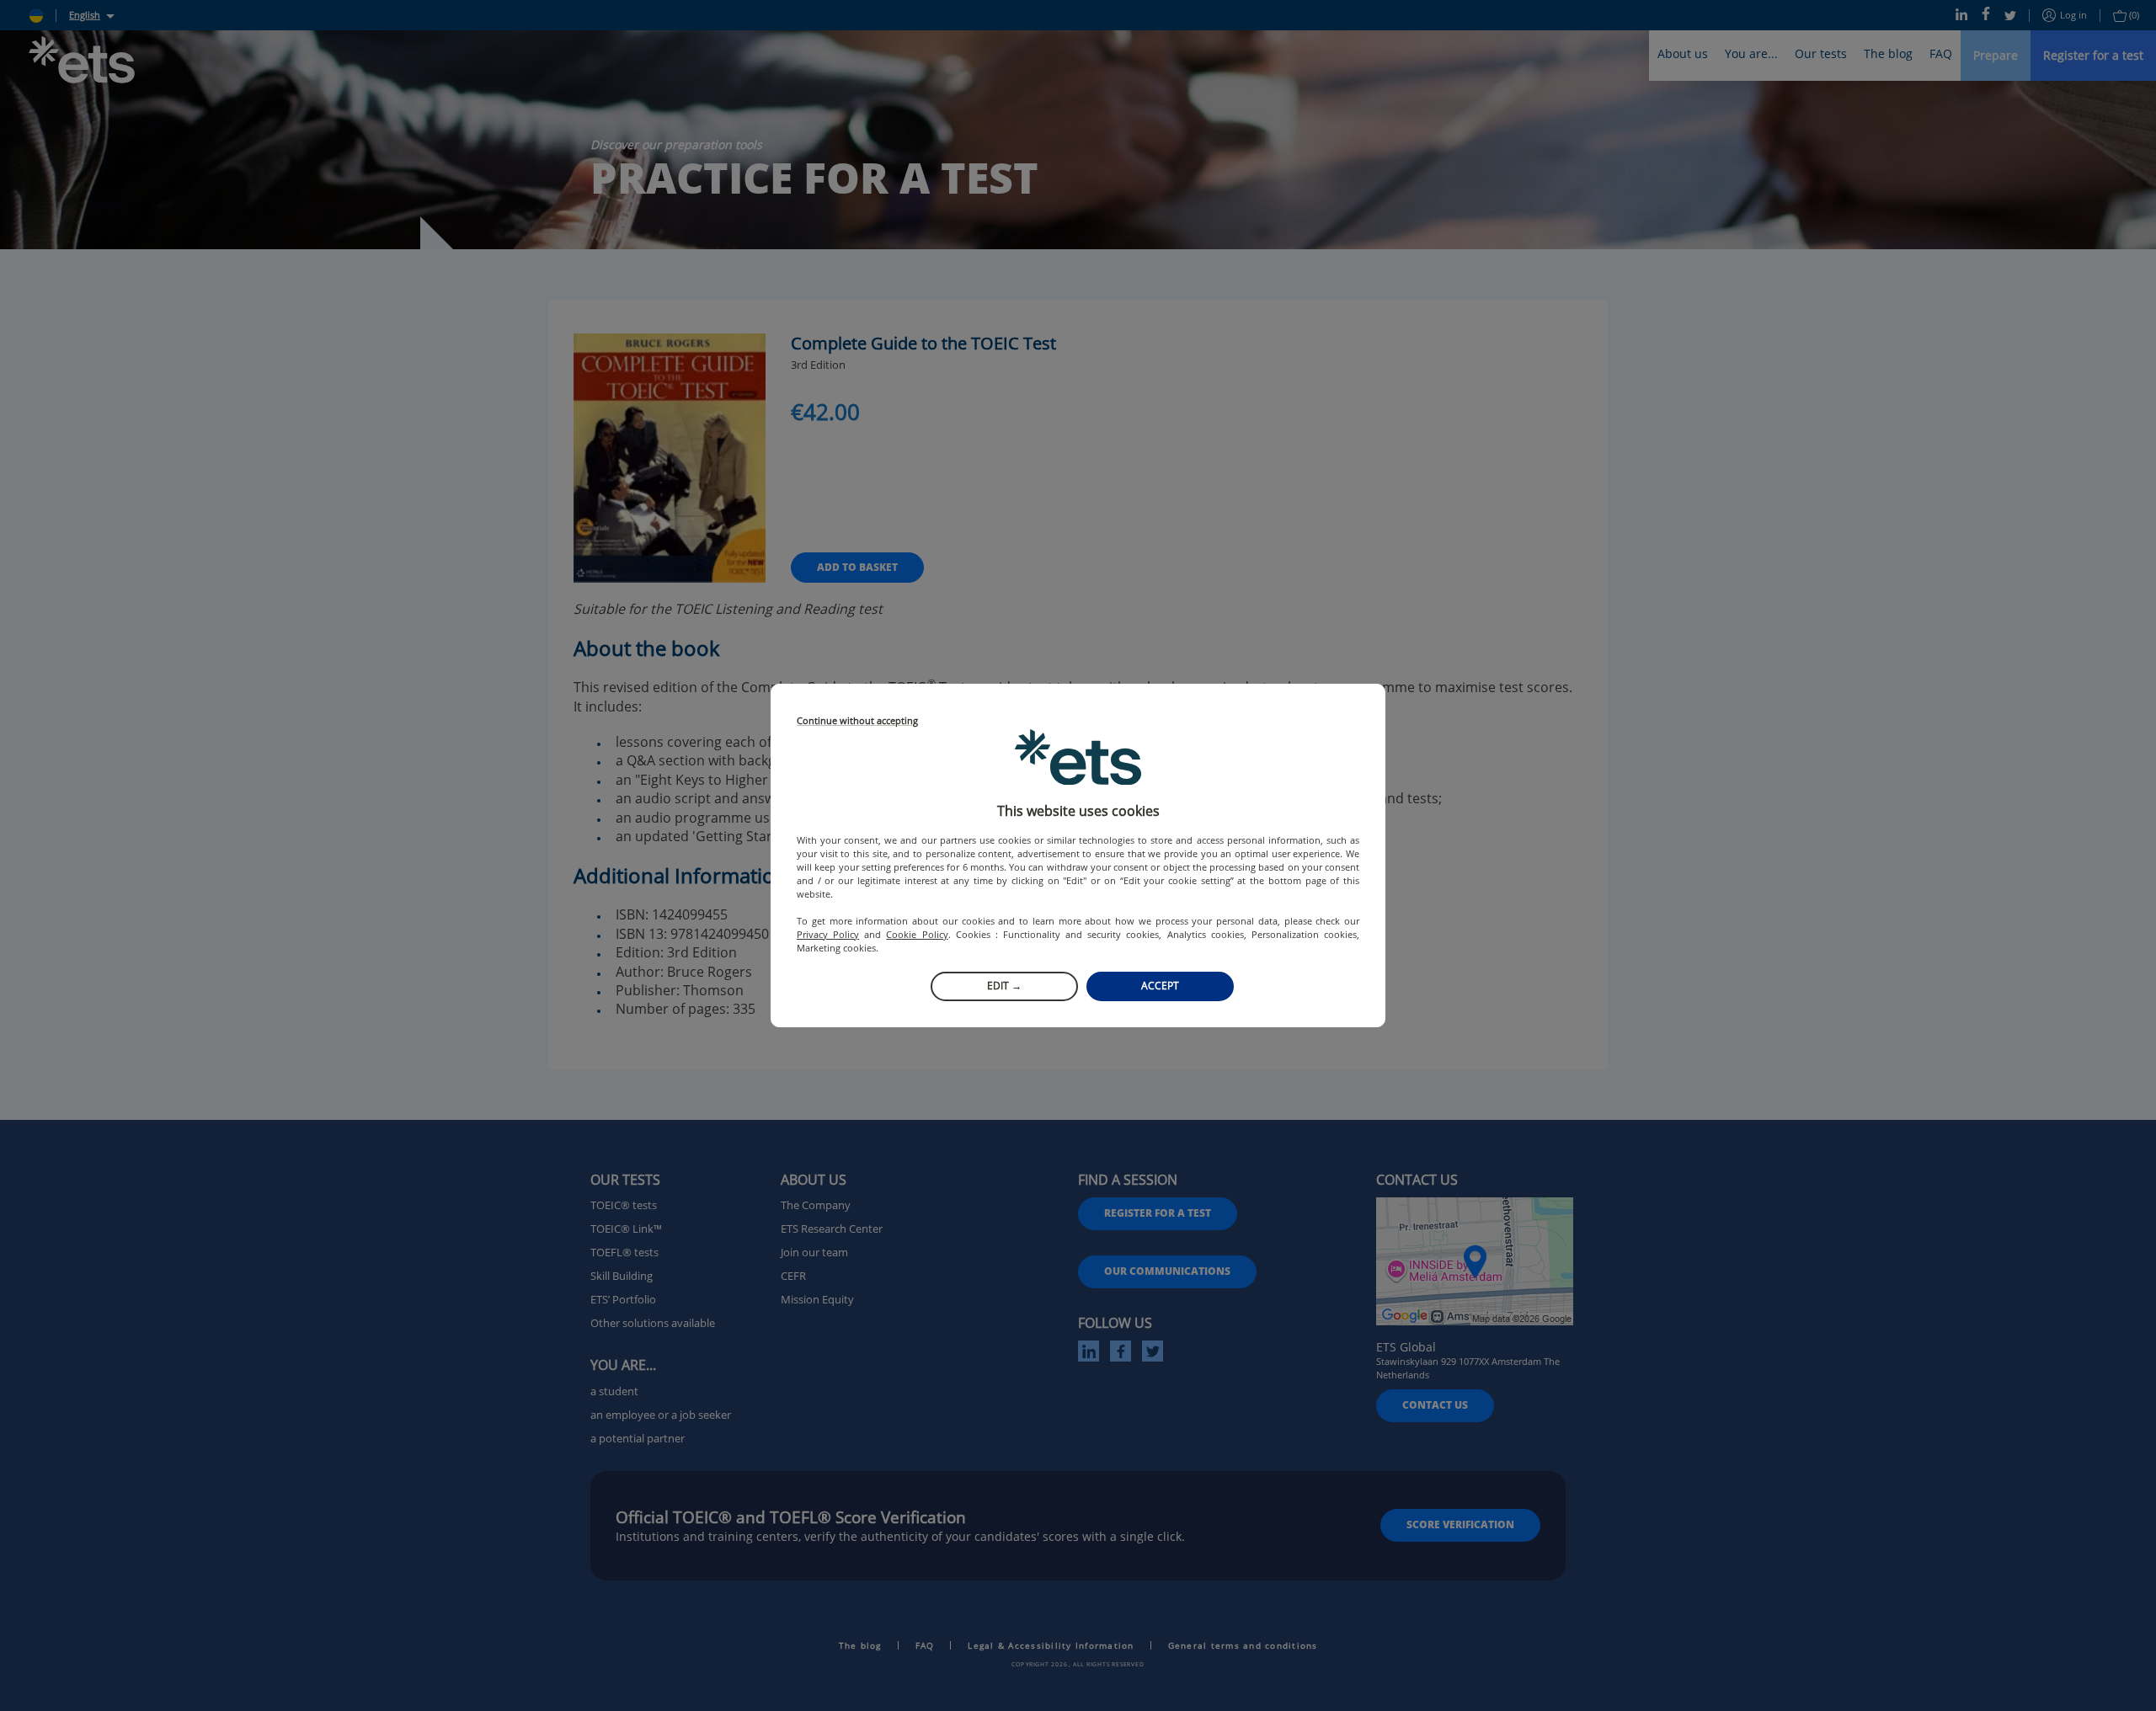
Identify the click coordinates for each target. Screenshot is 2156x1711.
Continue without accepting (857, 721)
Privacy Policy (828, 934)
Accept (1160, 986)
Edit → (1004, 986)
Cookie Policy (917, 934)
